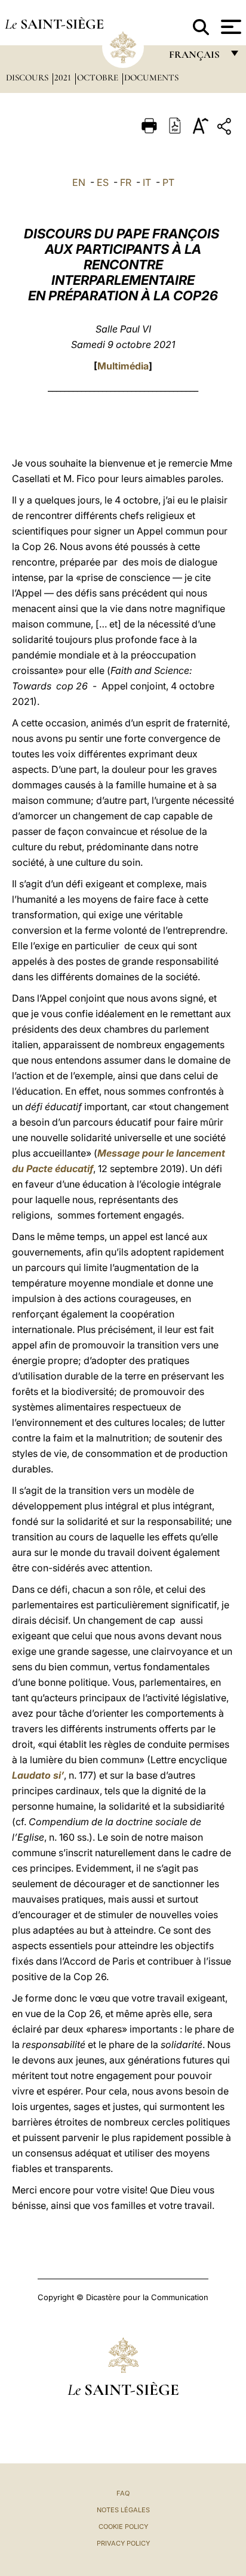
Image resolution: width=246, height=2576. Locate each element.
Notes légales (123, 2510)
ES (103, 182)
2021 (64, 77)
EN (79, 182)
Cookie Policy (123, 2527)
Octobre (99, 77)
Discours (28, 77)
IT (147, 182)
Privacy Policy (123, 2543)
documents (151, 77)
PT (168, 182)
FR (126, 182)
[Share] (226, 128)
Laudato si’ (38, 1775)
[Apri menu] (230, 27)
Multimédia (123, 366)
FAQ (123, 2493)
